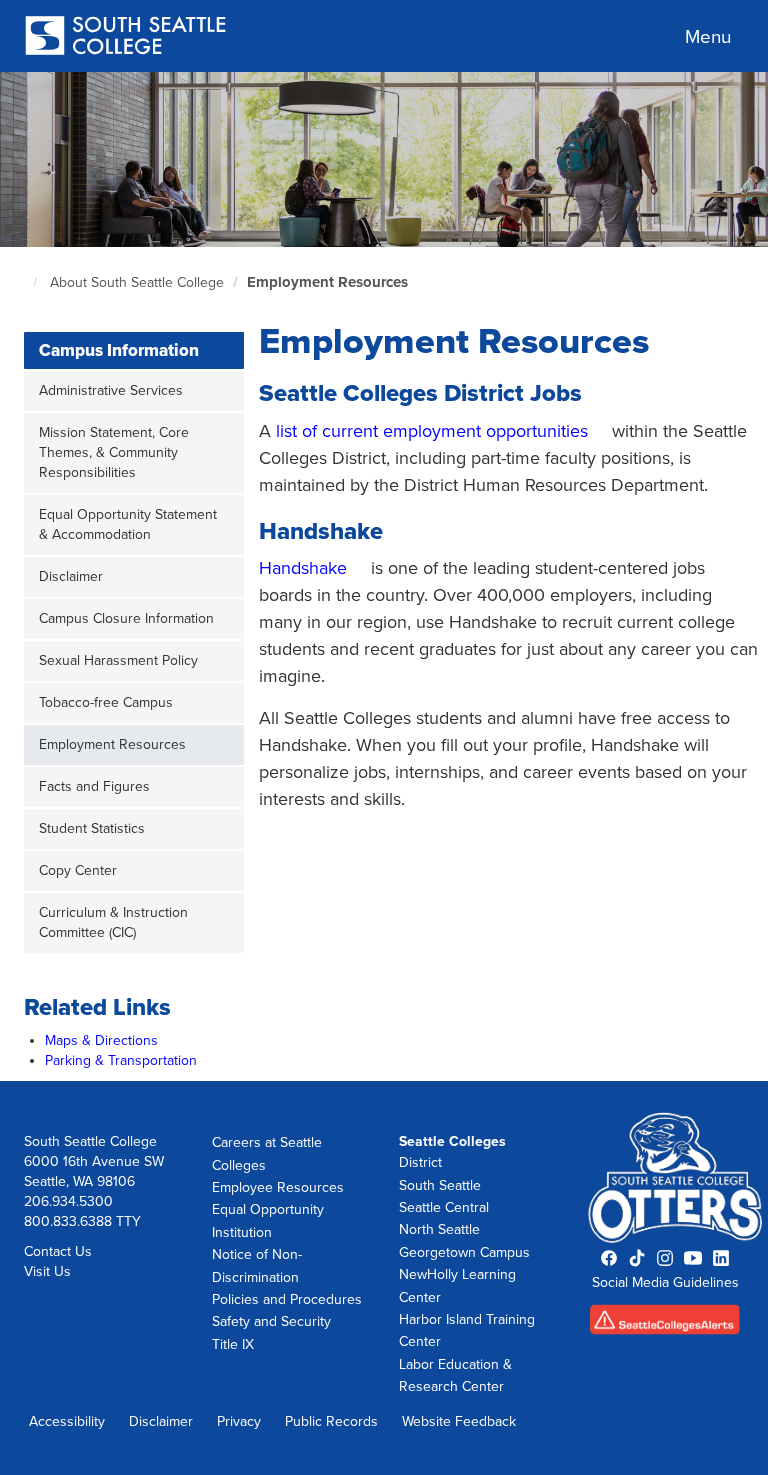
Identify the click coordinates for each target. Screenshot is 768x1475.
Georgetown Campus (464, 1252)
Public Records (331, 1421)
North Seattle (439, 1229)
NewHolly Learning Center (457, 1285)
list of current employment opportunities (432, 431)
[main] (384, 576)
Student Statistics (92, 828)
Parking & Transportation (121, 1060)
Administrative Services (111, 390)
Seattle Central (444, 1207)
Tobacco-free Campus (106, 702)
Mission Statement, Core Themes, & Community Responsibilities (114, 452)
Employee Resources (278, 1187)
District (420, 1162)
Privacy (239, 1421)
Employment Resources (327, 282)
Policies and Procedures (287, 1299)
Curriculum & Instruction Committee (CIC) (113, 922)
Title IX (233, 1344)
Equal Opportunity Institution (268, 1220)
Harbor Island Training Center (467, 1330)
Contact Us (58, 1251)
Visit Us (47, 1271)
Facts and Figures (94, 786)
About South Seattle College (137, 282)
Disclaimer (71, 576)
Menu (708, 37)
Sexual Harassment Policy (118, 660)
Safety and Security (271, 1321)
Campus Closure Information (126, 618)
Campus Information (119, 350)
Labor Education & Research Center (455, 1375)
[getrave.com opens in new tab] (666, 1325)
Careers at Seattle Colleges (267, 1153)
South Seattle (440, 1185)
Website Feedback (459, 1421)
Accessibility (67, 1421)
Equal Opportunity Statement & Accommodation (128, 524)
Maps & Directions (101, 1040)
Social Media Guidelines (665, 1282)
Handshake (303, 568)
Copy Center (78, 870)
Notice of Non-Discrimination (257, 1265)
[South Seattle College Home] (125, 37)
